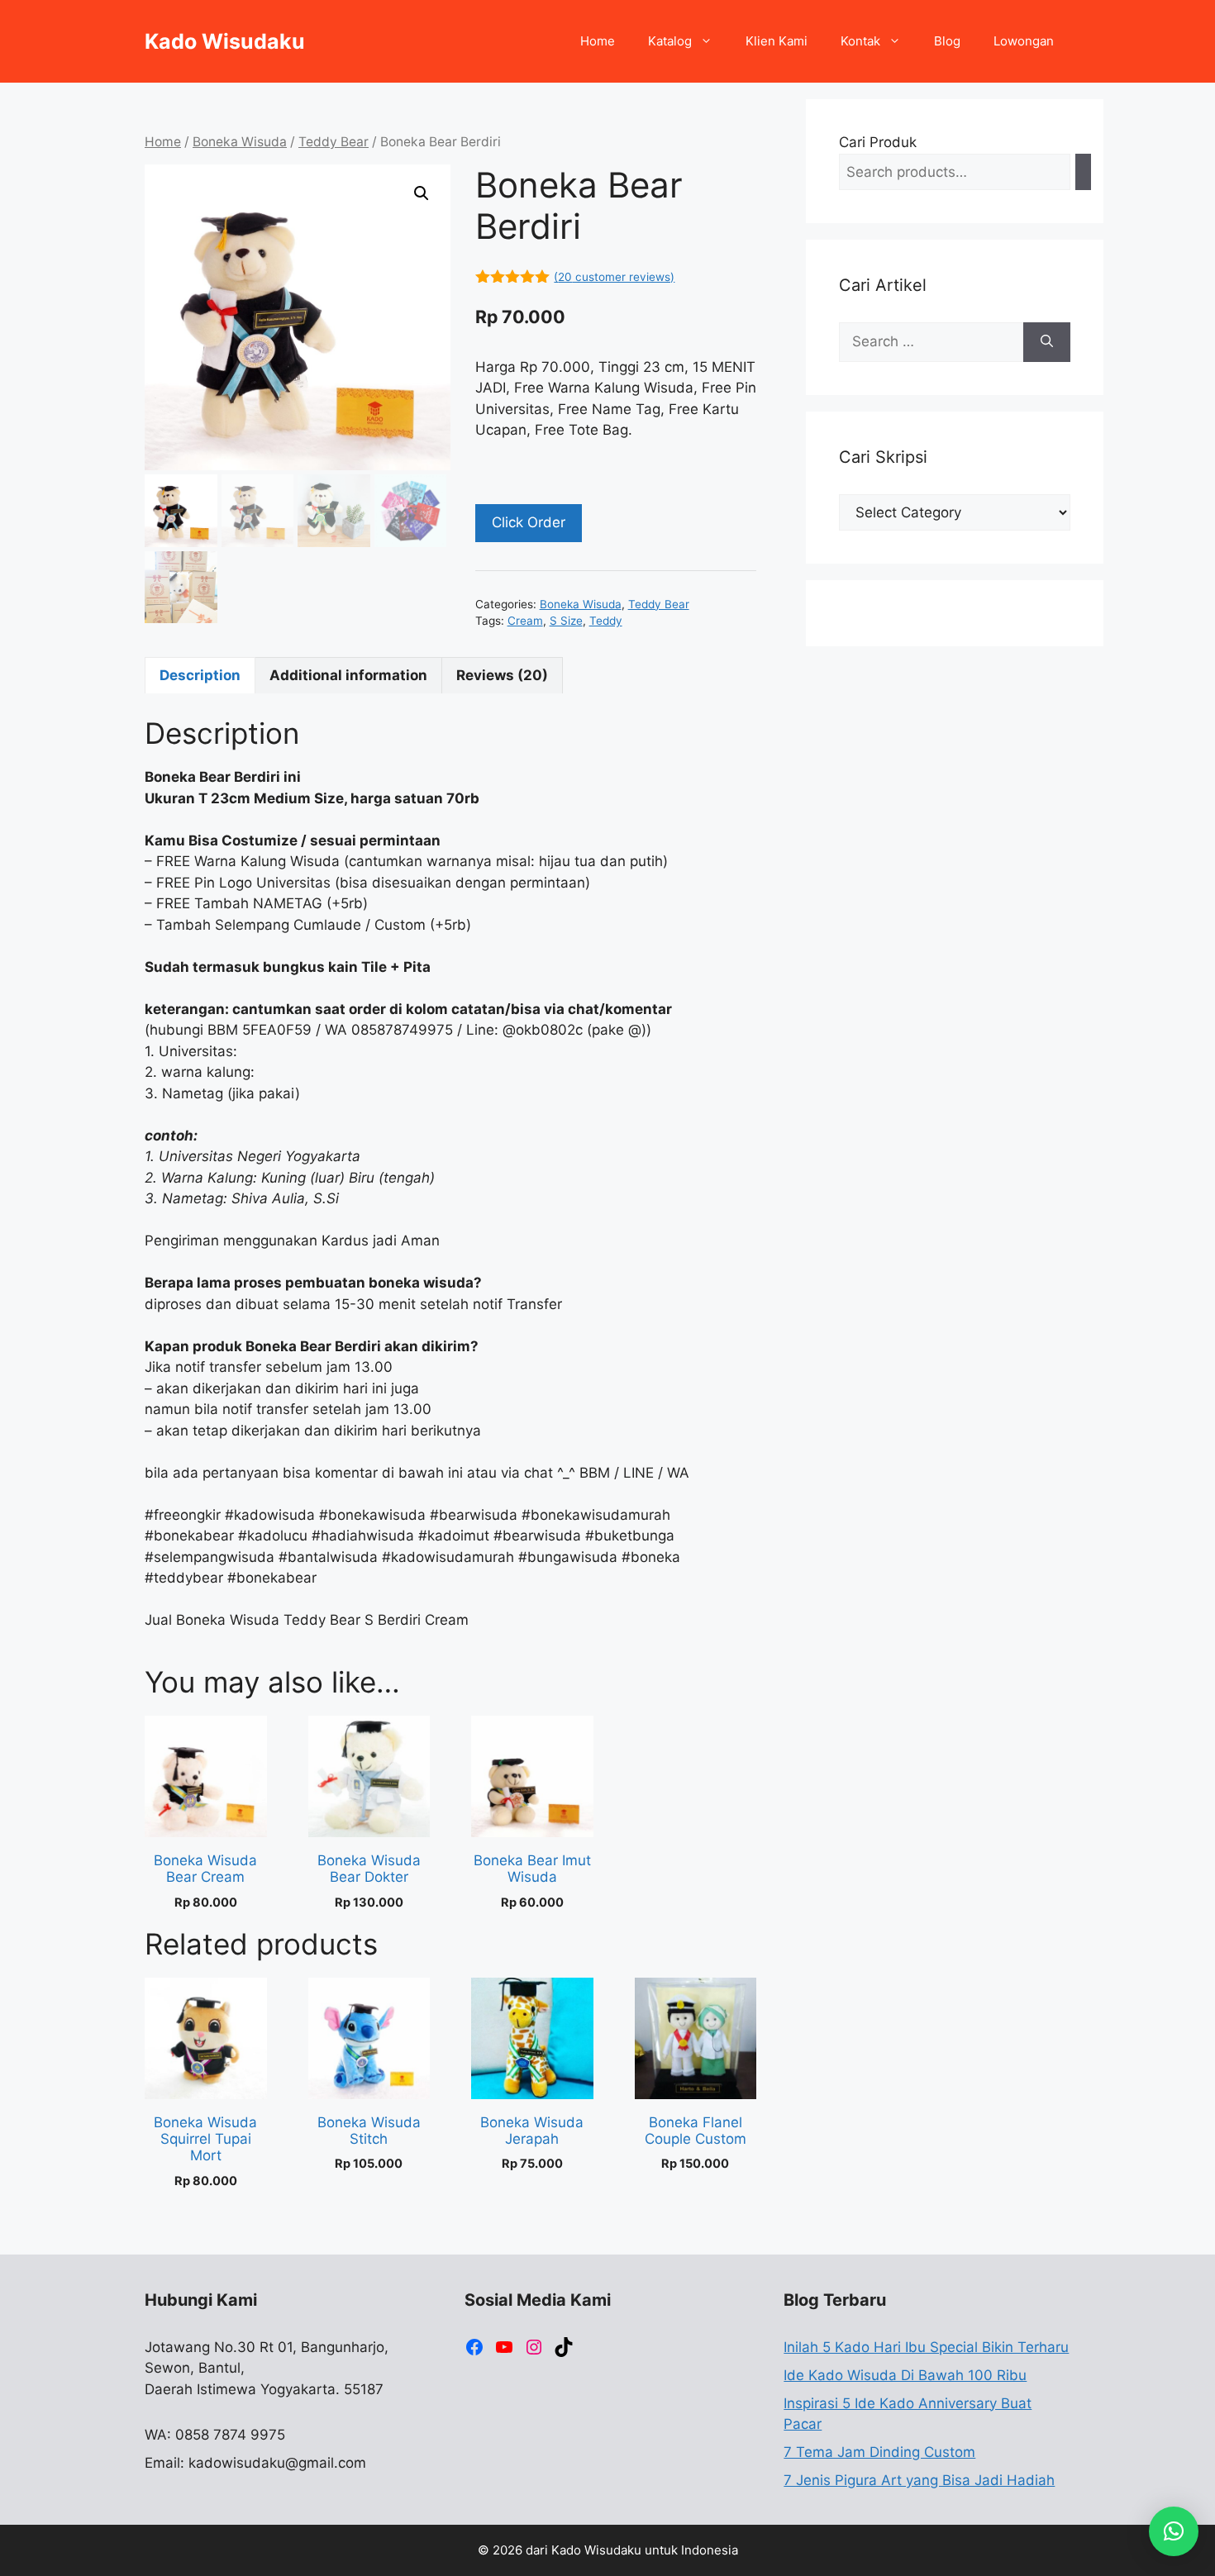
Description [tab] (200, 675)
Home (598, 41)
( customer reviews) (614, 277)
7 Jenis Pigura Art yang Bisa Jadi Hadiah (919, 2480)
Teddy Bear (334, 142)
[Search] (1083, 172)
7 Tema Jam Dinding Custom (879, 2452)
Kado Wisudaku (225, 41)
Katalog (670, 41)
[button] (422, 193)
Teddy (606, 621)
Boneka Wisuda (240, 142)
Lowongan (1024, 41)
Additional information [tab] (348, 675)
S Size (566, 621)
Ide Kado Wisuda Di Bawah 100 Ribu (905, 2375)
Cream (525, 621)
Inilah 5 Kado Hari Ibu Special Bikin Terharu (926, 2347)
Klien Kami (777, 41)
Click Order (529, 522)
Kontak (860, 41)
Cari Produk (878, 142)
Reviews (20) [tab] (502, 675)
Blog (947, 41)
